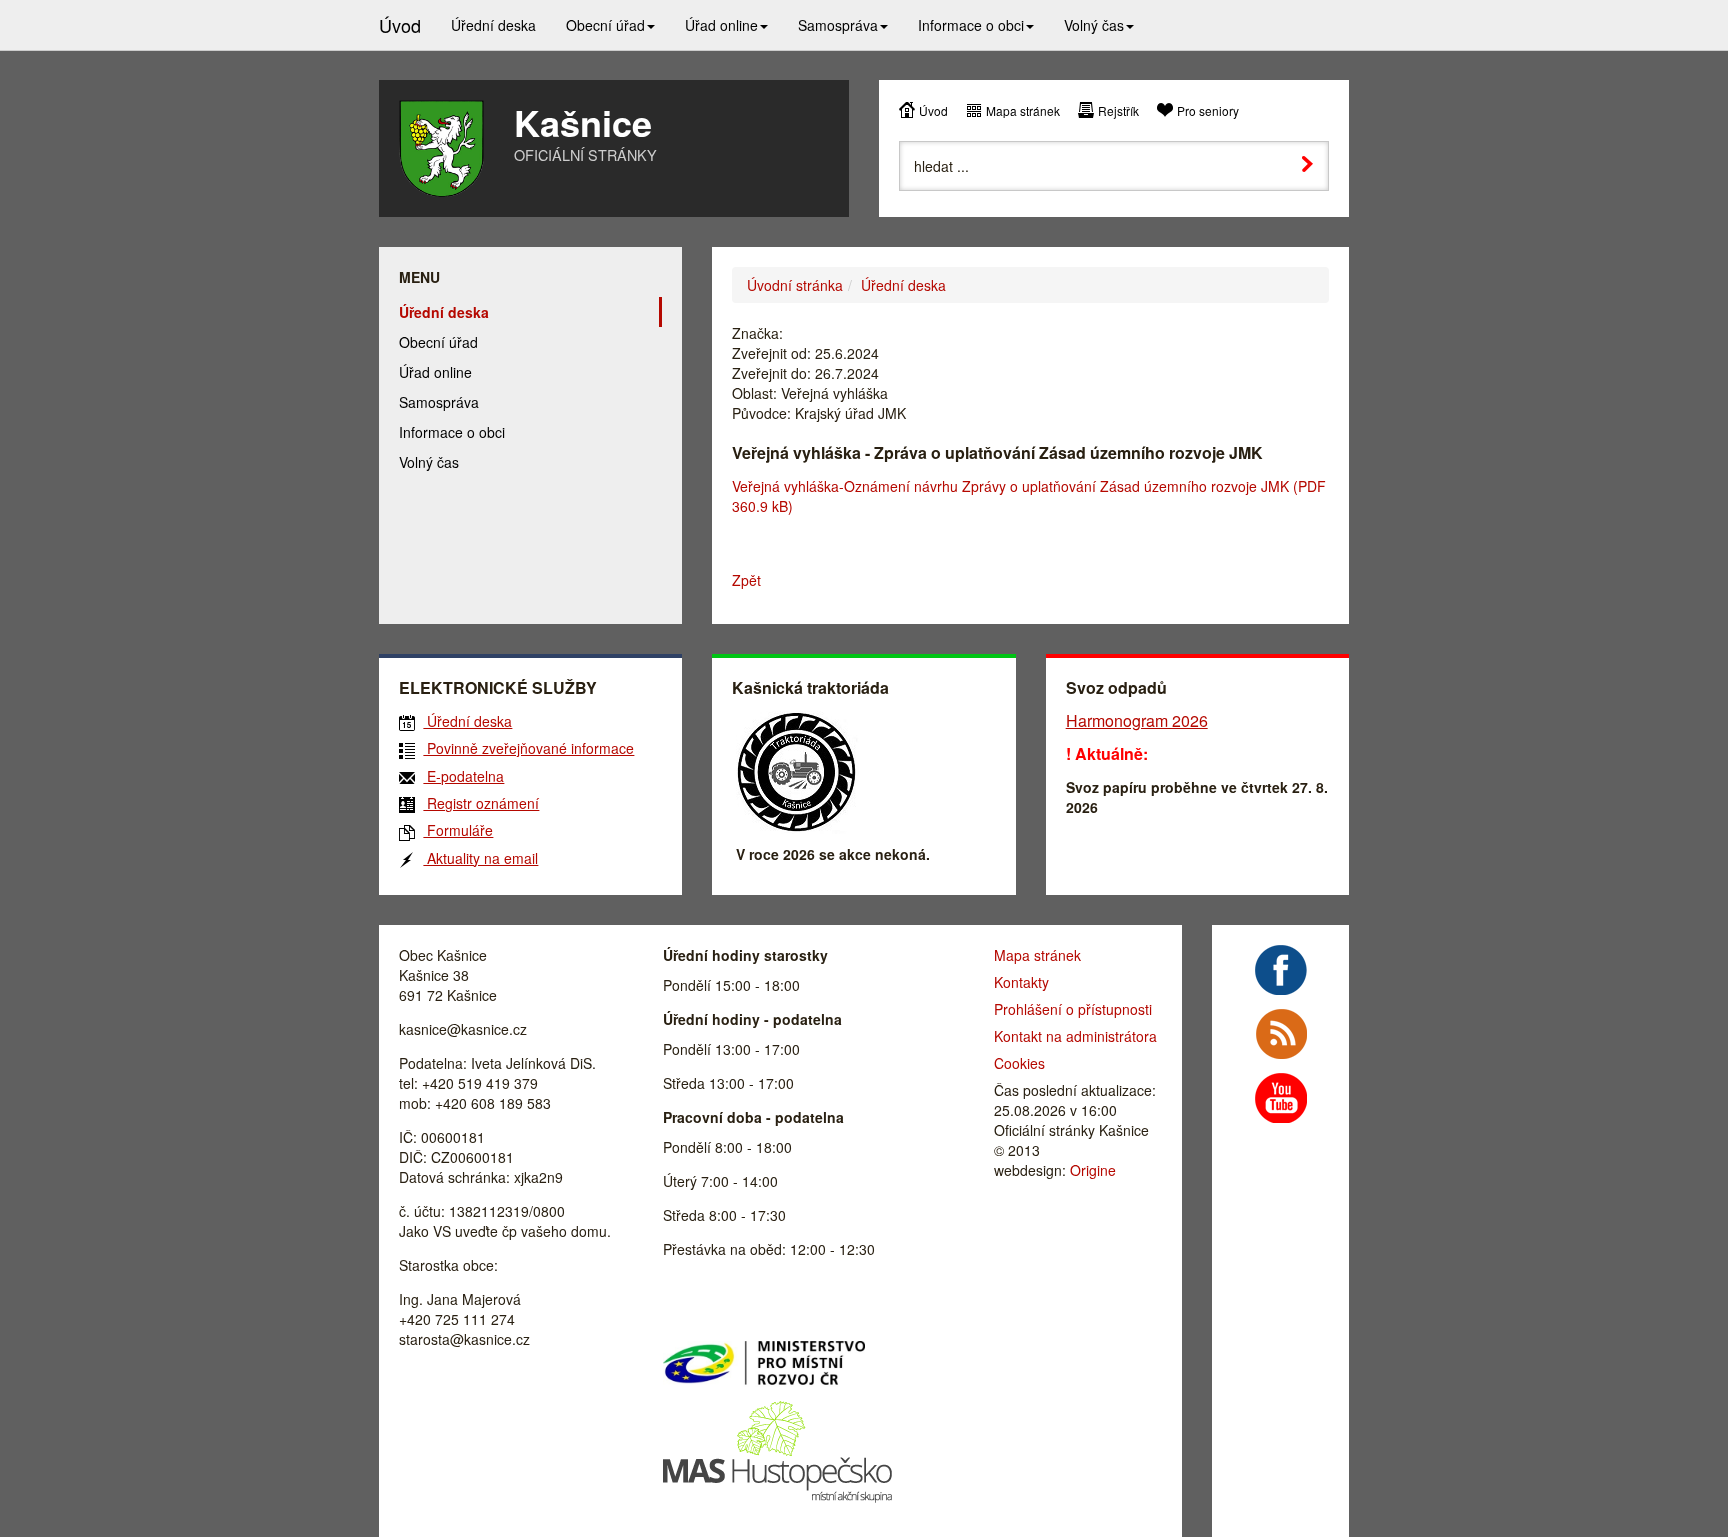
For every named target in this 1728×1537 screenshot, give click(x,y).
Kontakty (1021, 982)
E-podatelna (463, 776)
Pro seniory (1208, 110)
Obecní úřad (438, 342)
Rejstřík (1118, 110)
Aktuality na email (480, 858)
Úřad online (435, 372)
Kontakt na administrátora (1075, 1036)
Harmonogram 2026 (1137, 720)
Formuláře (458, 830)
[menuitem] (493, 25)
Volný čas (429, 462)
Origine (1093, 1170)
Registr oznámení (481, 803)
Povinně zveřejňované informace (528, 748)
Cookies (1019, 1063)
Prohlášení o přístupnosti (1073, 1009)
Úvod (933, 110)
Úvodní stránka (795, 285)
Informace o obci (452, 432)
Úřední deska (903, 285)
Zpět (746, 580)
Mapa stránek (1023, 110)
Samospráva (439, 402)
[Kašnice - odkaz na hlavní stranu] (441, 148)
